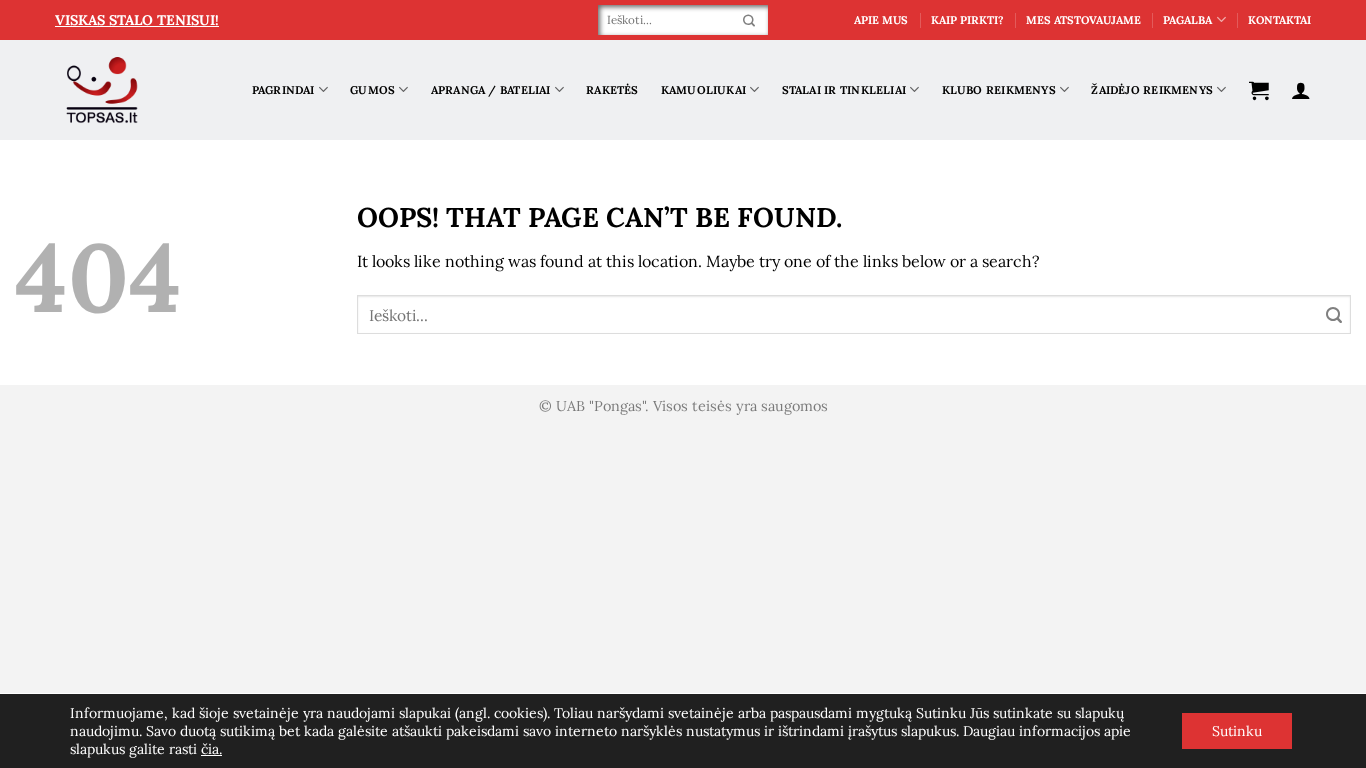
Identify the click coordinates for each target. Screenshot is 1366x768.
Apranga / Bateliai (491, 90)
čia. (211, 749)
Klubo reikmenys (999, 90)
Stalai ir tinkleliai (844, 90)
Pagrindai (283, 90)
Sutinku (1237, 731)
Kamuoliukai (703, 90)
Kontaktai (1279, 20)
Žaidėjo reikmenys (1152, 90)
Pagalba (1187, 20)
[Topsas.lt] (102, 90)
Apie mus (881, 20)
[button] (1259, 90)
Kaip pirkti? (967, 20)
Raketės (612, 90)
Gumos (372, 90)
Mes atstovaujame (1083, 20)
